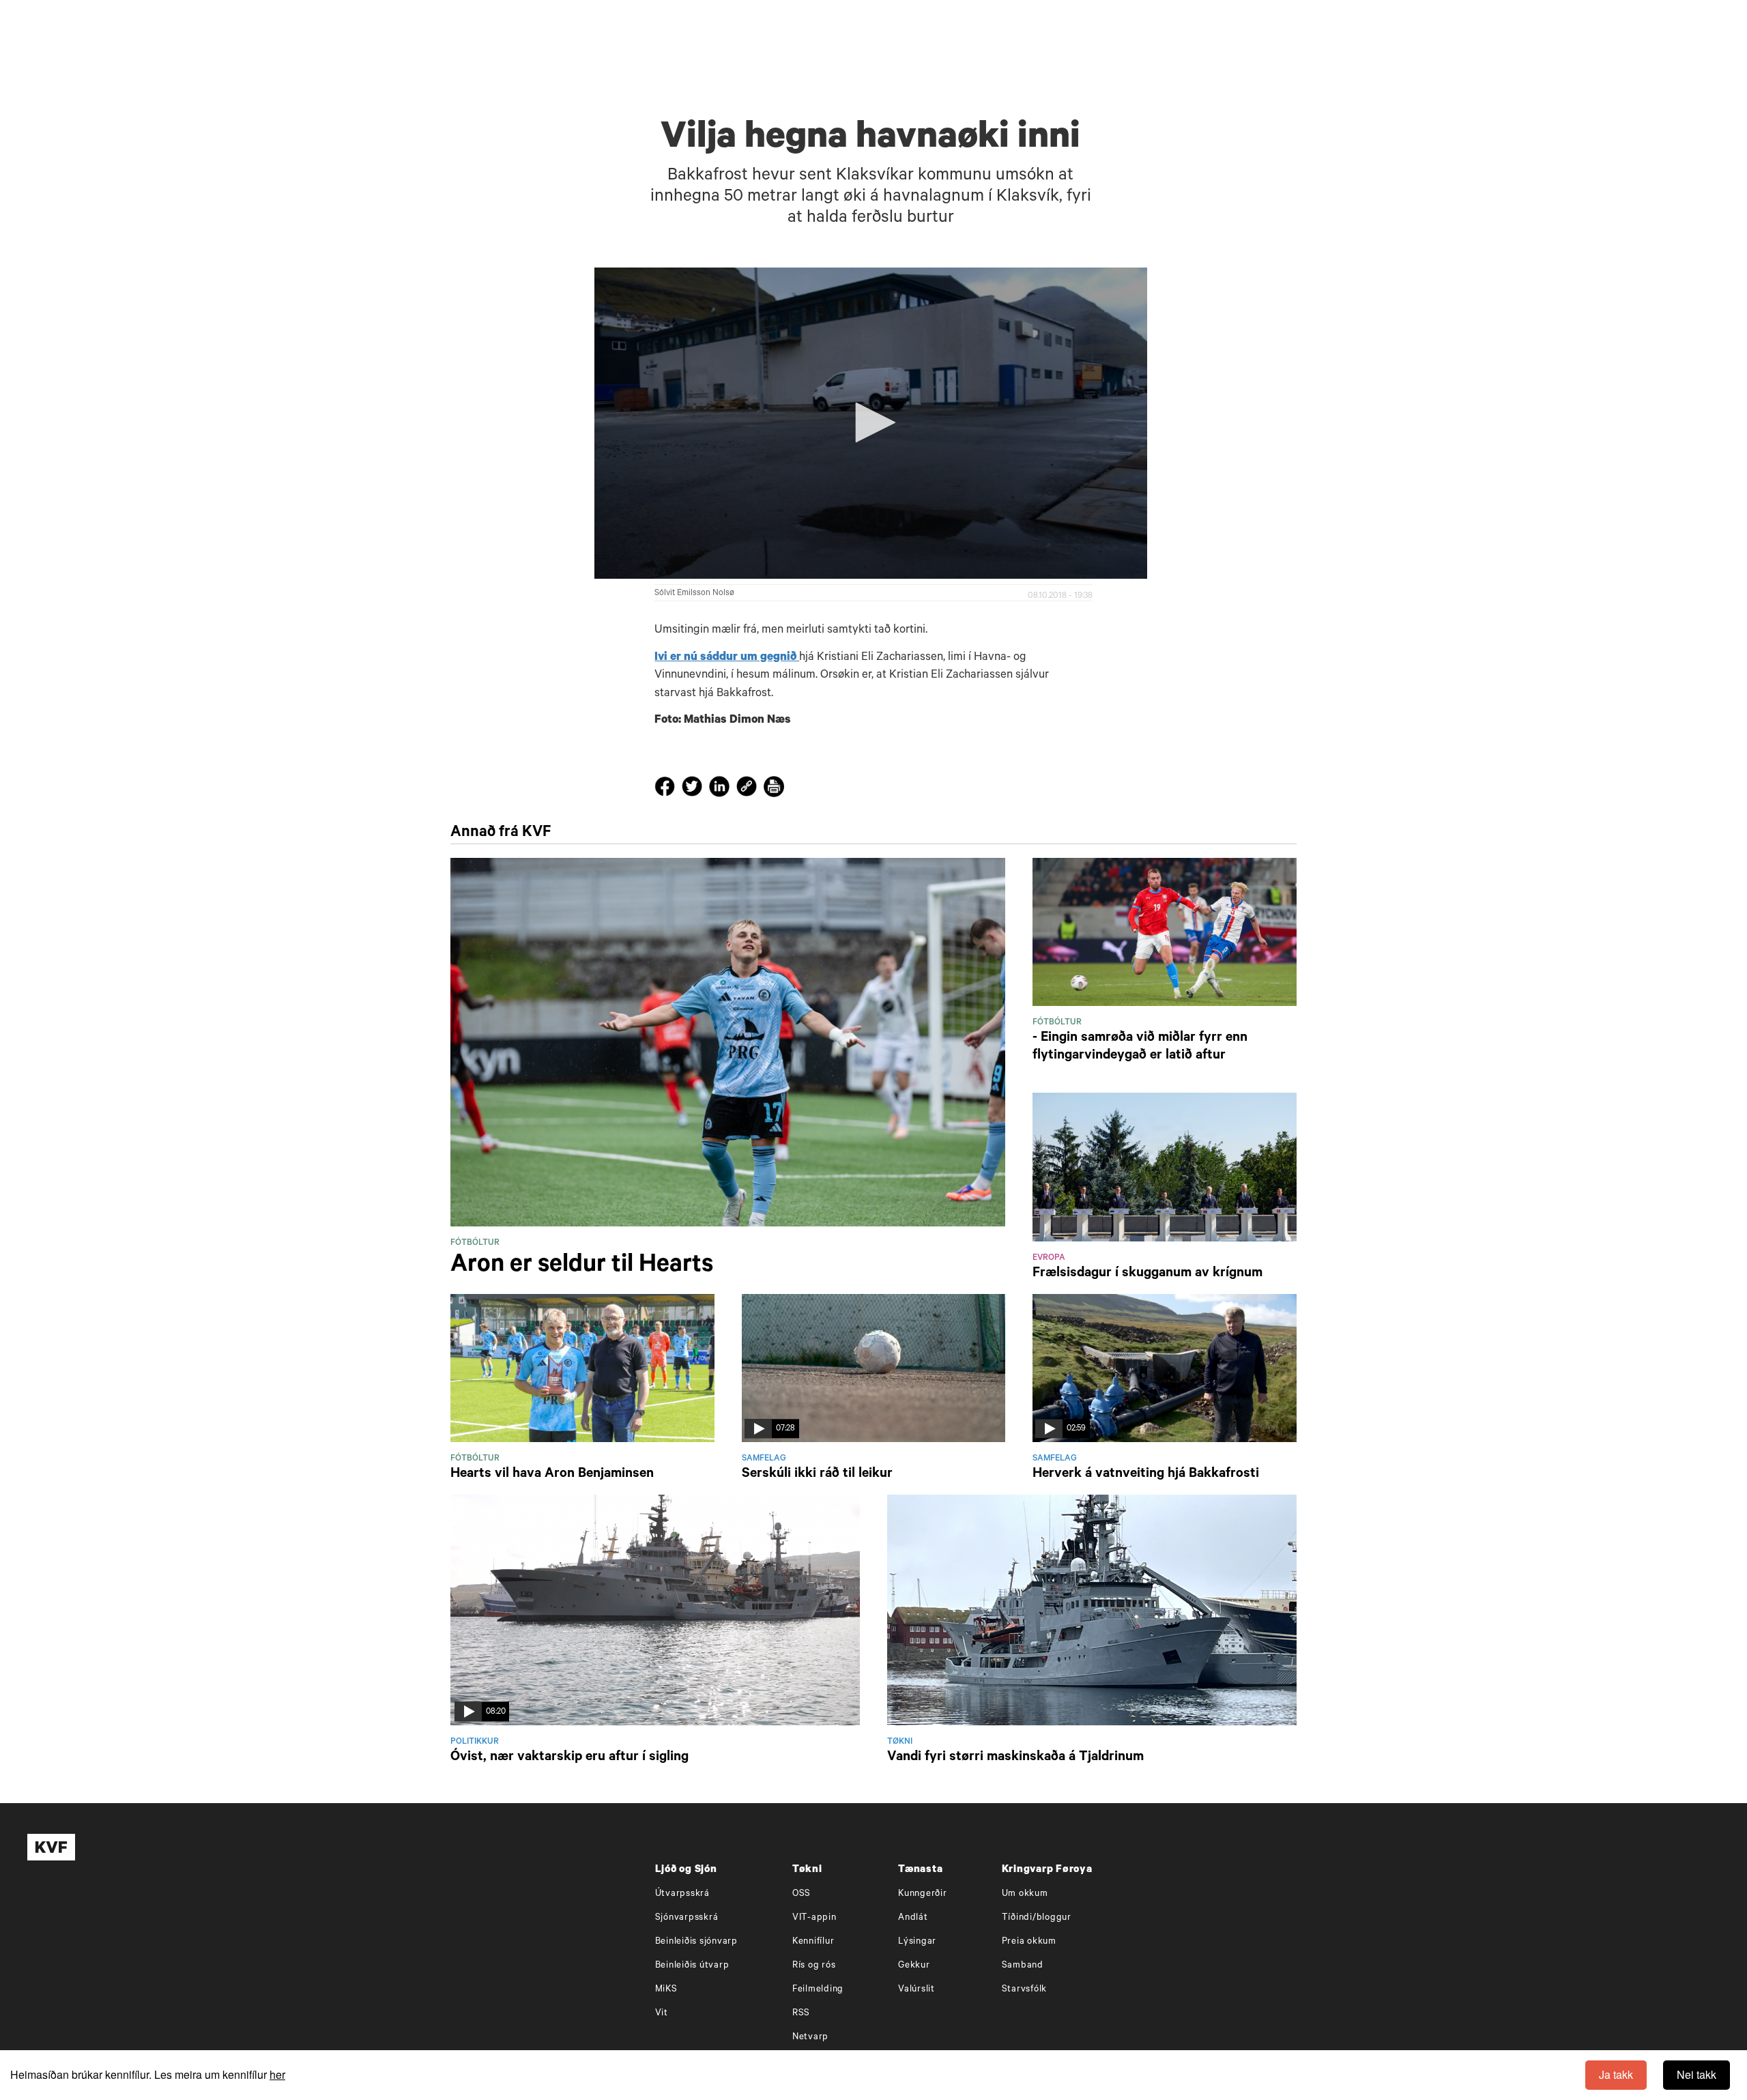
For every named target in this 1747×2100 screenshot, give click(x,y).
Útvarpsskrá (682, 1894)
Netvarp (810, 2038)
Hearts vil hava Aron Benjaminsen (552, 1475)
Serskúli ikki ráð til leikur (817, 1475)
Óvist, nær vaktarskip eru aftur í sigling (569, 1758)
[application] (871, 423)
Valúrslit (916, 1990)
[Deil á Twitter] (694, 790)
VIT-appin (814, 1918)
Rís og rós (814, 1966)
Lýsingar (917, 1942)
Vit (662, 2014)
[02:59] (1165, 1369)
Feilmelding (818, 1990)
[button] (871, 422)
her (277, 2074)
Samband (1023, 1966)
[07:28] (874, 1369)
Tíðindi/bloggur (1037, 1918)
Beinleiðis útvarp (692, 1966)
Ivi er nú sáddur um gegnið (727, 658)
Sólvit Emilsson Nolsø (694, 594)
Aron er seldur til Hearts (582, 1267)
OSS (802, 1894)
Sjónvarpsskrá (687, 1918)
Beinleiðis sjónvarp (696, 1942)
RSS (801, 2014)
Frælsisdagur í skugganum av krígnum (1147, 1274)
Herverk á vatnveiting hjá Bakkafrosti (1146, 1475)
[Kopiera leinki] (747, 789)
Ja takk (1616, 2074)
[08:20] (655, 1611)
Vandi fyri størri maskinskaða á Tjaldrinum (1015, 1758)
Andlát (913, 1918)
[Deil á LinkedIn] (721, 790)
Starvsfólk (1025, 1990)
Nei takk (1697, 2074)
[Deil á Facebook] (667, 790)
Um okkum (1025, 1894)
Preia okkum (1029, 1942)
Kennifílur (813, 1942)
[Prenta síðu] (774, 789)
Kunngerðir (923, 1894)
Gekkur (914, 1966)
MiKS (666, 1990)
